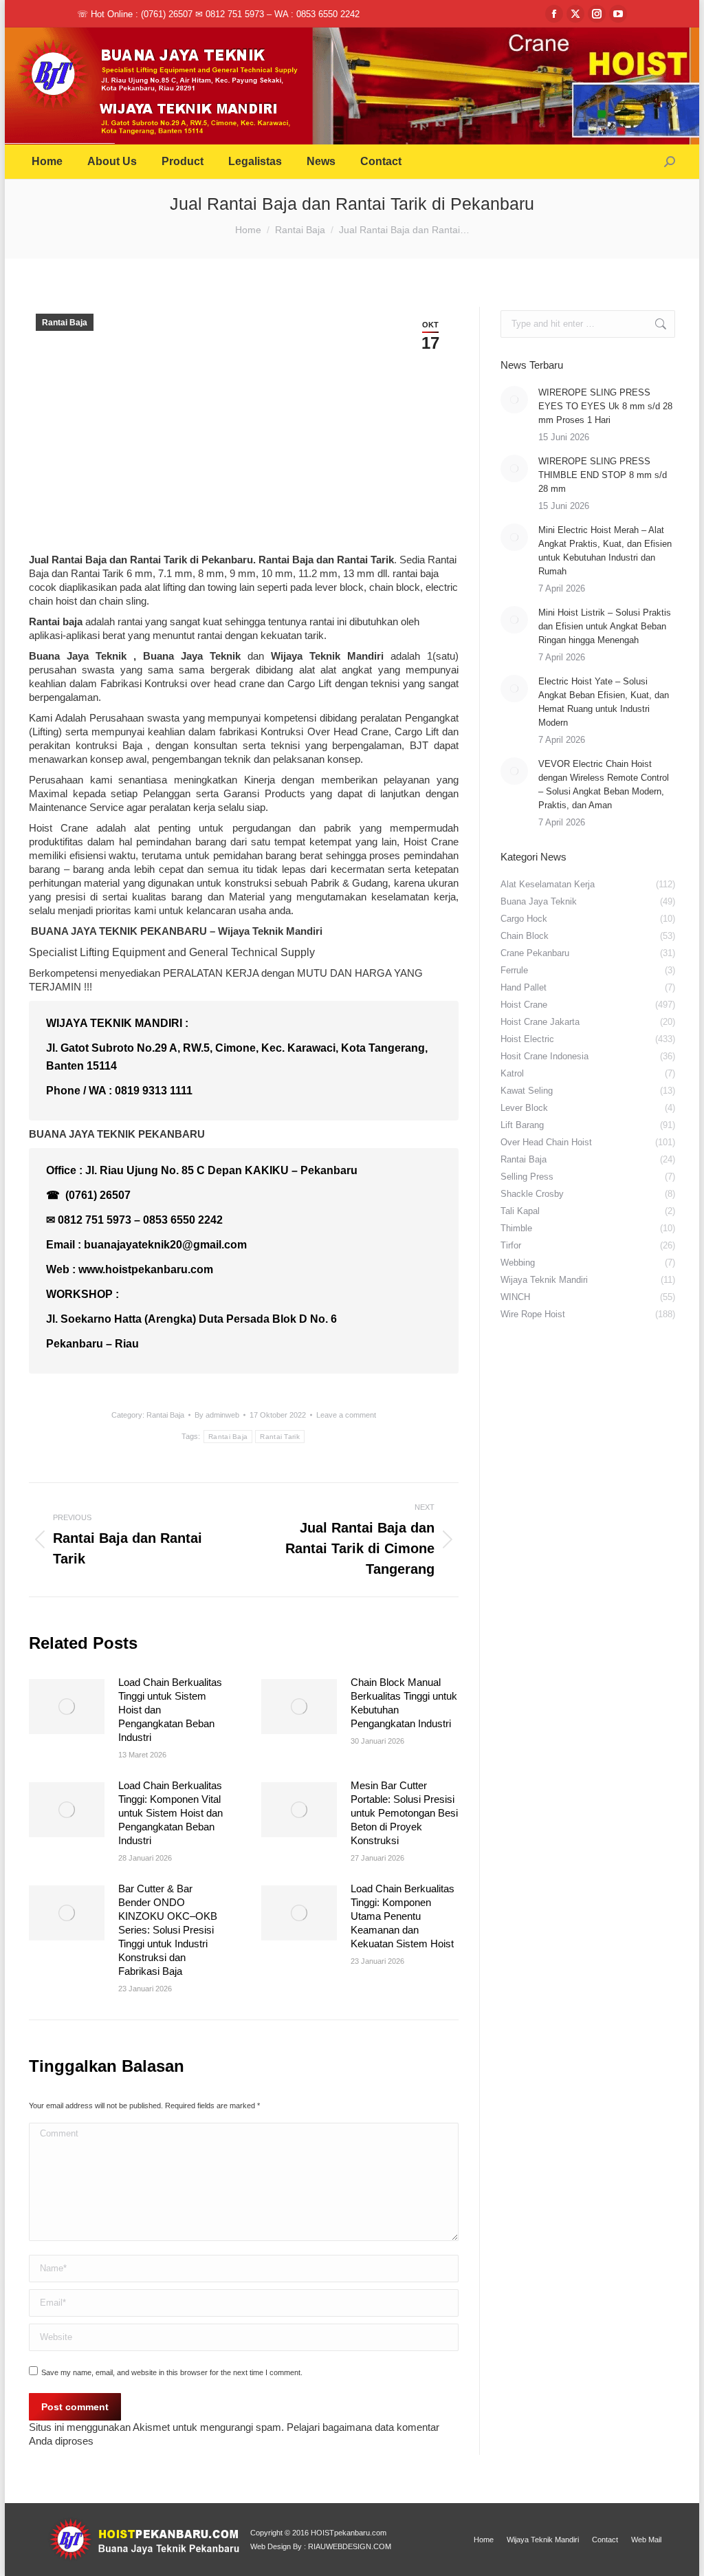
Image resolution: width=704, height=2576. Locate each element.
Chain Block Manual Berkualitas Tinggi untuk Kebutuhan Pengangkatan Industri (404, 1703)
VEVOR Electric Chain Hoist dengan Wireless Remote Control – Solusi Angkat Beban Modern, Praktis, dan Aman (604, 784)
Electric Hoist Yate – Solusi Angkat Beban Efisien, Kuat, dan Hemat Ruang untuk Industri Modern (604, 702)
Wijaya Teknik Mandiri (270, 931)
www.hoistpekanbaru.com (146, 1269)
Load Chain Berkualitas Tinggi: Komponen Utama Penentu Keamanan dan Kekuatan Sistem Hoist (403, 1916)
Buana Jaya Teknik (81, 656)
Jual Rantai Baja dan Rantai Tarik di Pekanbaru (141, 560)
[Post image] (67, 1707)
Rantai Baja (65, 323)
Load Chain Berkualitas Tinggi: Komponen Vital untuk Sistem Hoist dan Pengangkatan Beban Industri (170, 1813)
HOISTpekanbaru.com (349, 2533)
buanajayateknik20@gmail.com (165, 1245)
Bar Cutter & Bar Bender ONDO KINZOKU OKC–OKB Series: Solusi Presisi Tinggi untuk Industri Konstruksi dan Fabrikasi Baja (168, 1930)
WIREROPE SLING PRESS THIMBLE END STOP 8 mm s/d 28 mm (603, 475)
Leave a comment (346, 1415)
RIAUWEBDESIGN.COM (350, 2546)
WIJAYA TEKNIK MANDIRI (114, 1023)
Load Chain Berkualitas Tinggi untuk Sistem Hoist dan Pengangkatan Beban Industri (170, 1710)
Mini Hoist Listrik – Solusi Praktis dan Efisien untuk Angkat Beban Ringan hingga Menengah (605, 626)
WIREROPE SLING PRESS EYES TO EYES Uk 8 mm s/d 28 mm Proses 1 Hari (605, 406)
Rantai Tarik (365, 560)
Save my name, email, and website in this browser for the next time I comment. (172, 2372)
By (217, 1415)
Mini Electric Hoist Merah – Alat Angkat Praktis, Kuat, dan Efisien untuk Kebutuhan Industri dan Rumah (605, 551)
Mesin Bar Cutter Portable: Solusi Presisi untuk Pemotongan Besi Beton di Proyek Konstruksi (404, 1813)
